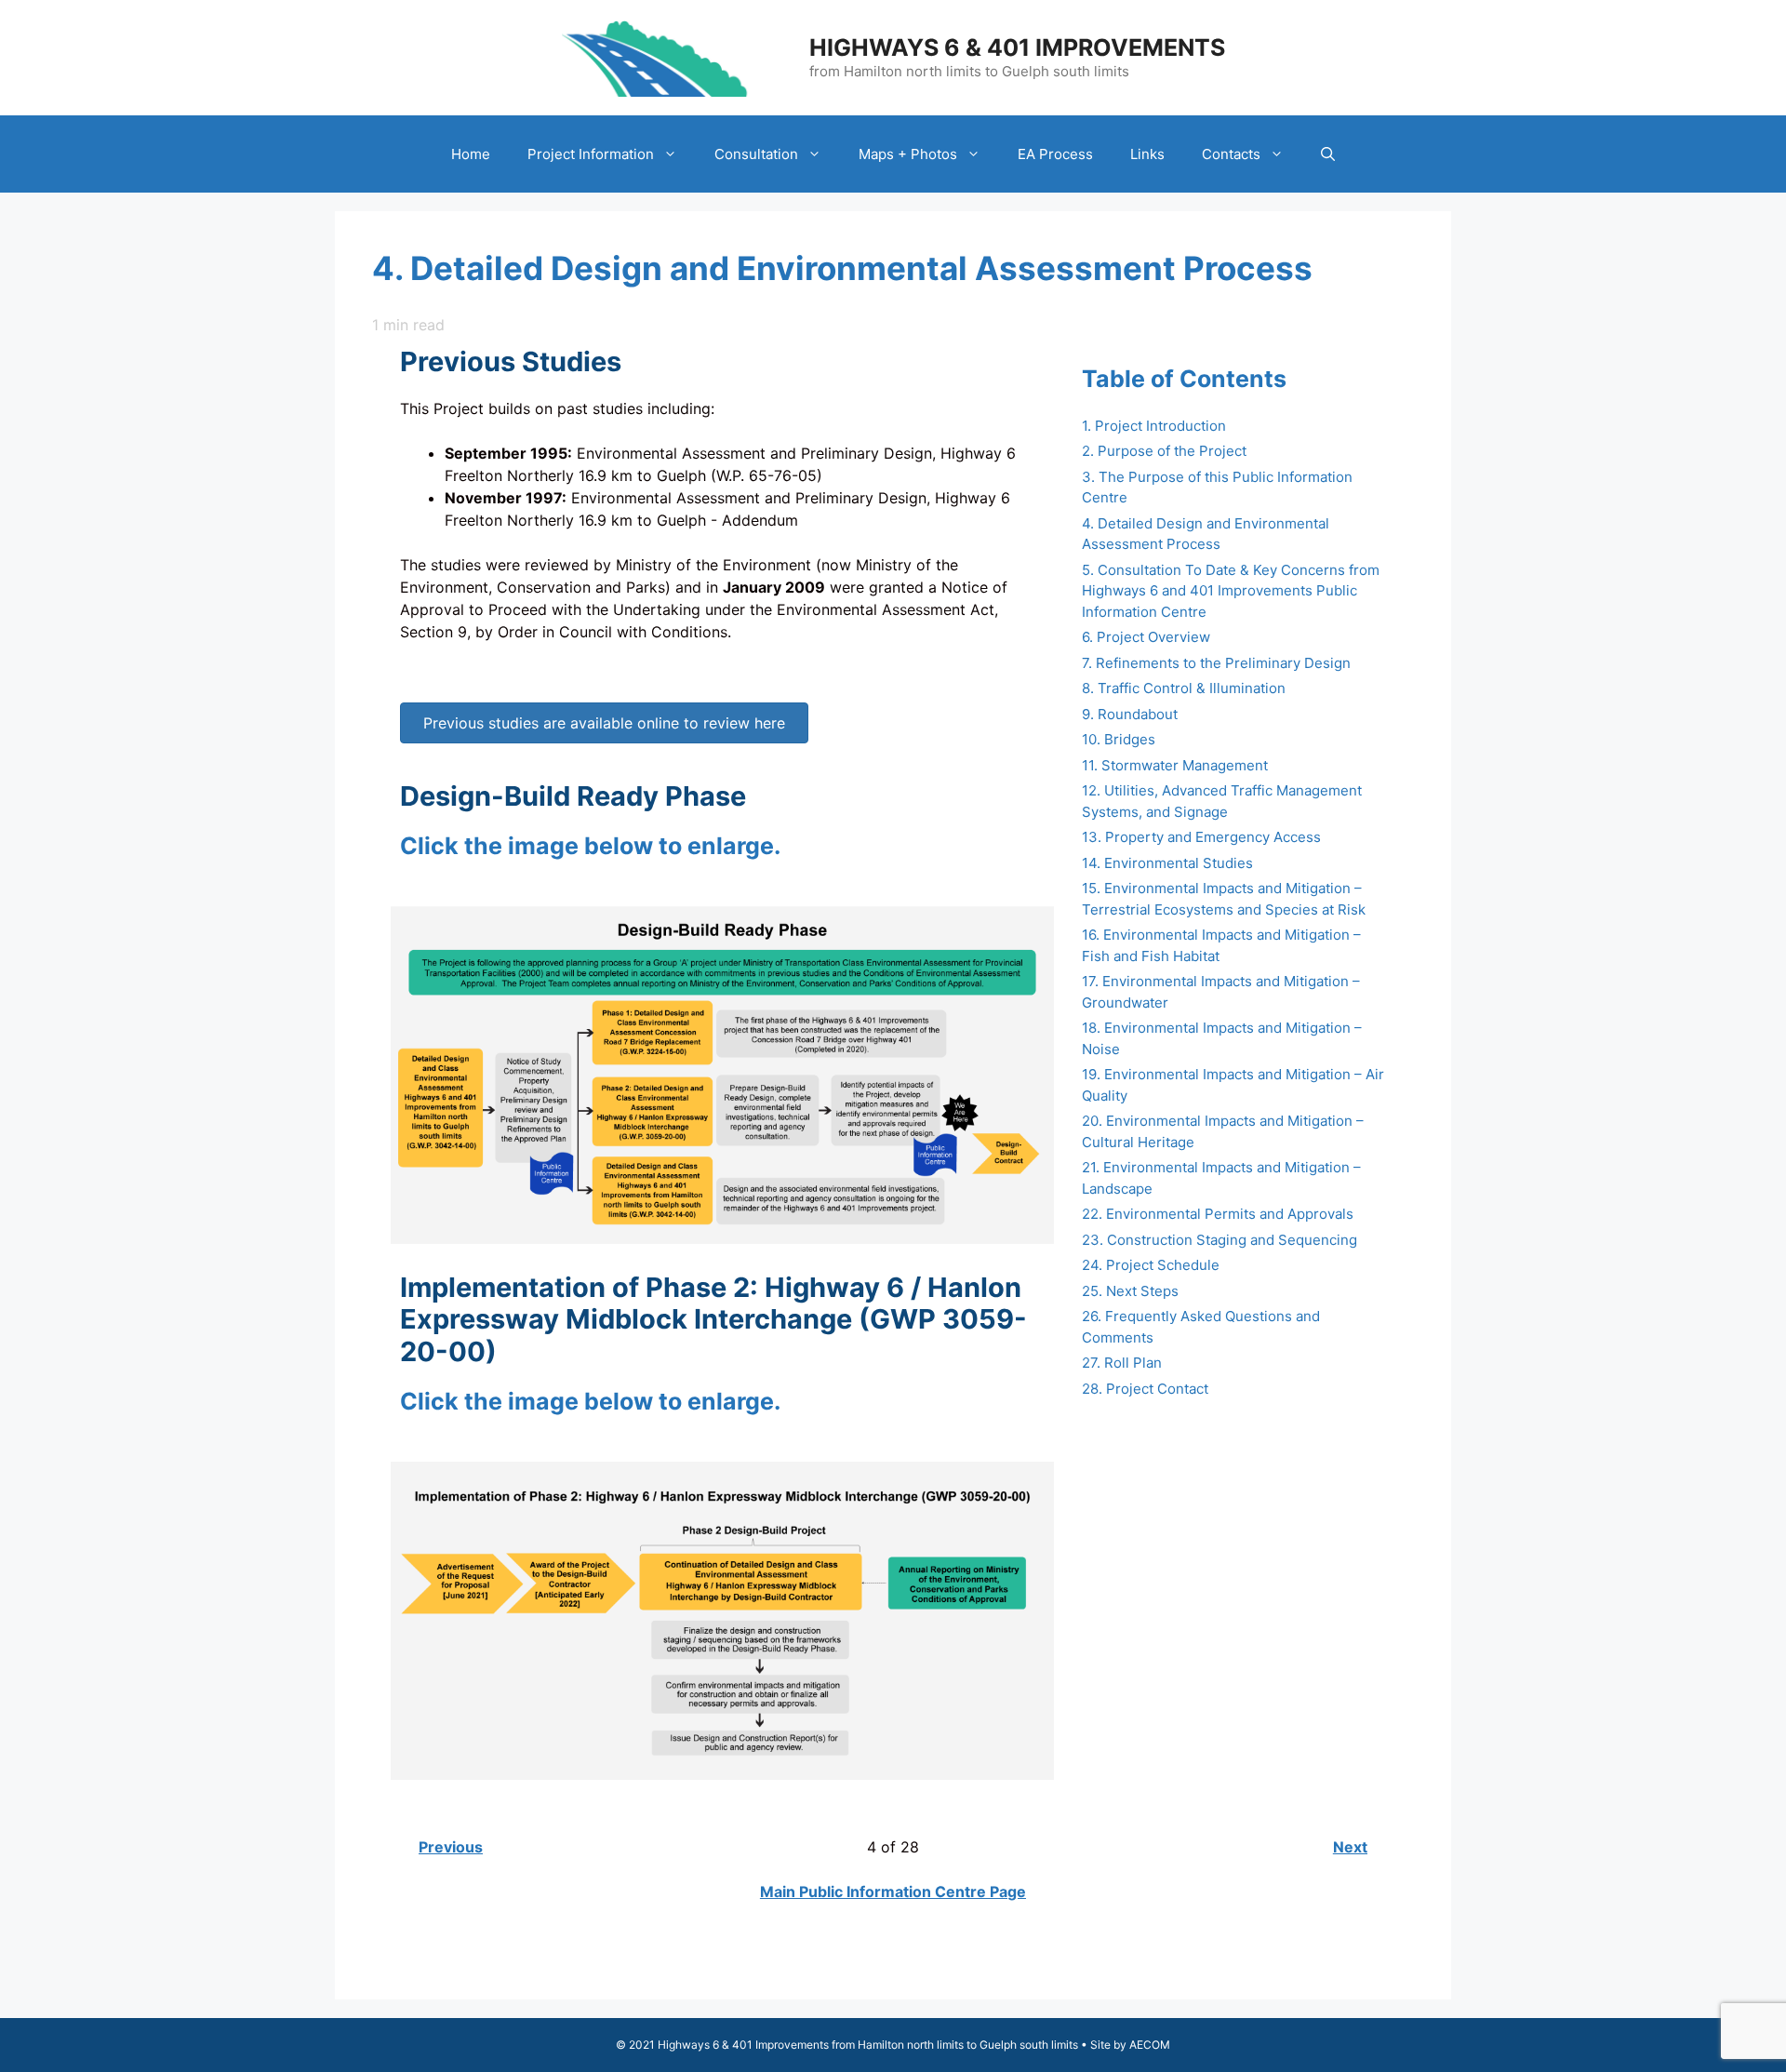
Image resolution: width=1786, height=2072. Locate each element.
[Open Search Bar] (1328, 154)
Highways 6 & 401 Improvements (1017, 47)
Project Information (591, 154)
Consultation (756, 154)
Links (1147, 154)
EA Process (1055, 154)
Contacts (1231, 154)
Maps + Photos (908, 154)
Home (471, 154)
